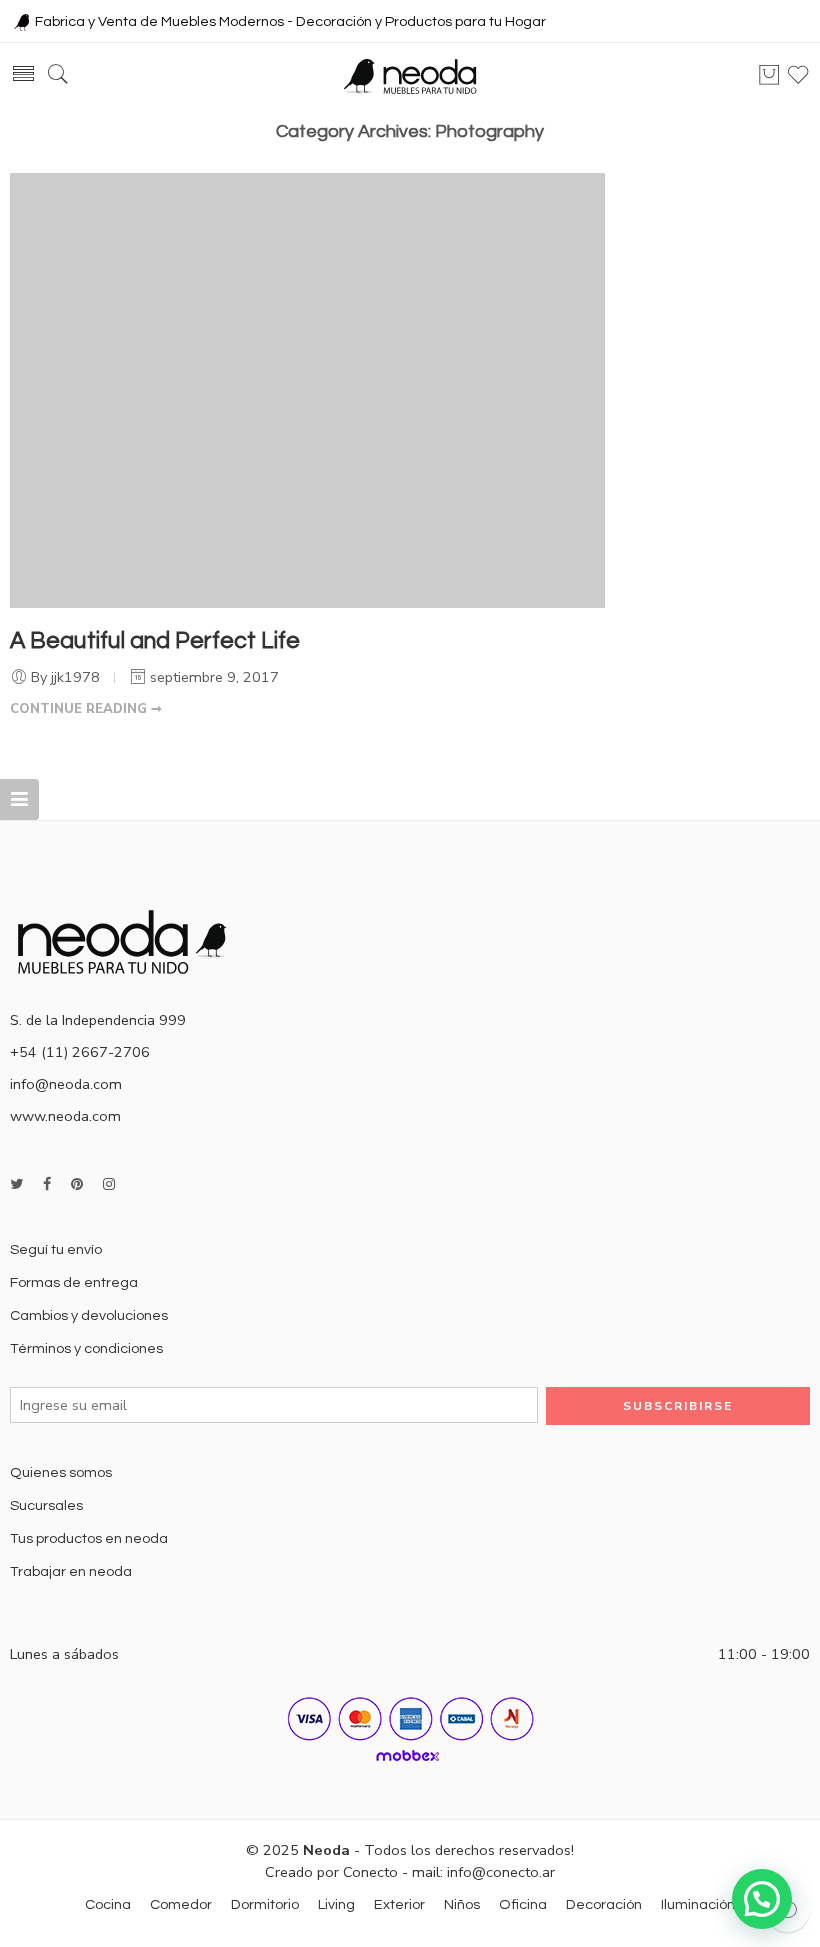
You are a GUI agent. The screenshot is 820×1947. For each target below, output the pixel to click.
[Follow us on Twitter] (16, 1184)
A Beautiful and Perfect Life (155, 641)
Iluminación (698, 1904)
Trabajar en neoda (71, 1571)
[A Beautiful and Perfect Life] (307, 389)
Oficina (523, 1904)
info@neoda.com (66, 1084)
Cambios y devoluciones (89, 1315)
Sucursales (46, 1505)
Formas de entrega (74, 1282)
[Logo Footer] (130, 940)
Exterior (399, 1904)
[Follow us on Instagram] (109, 1184)
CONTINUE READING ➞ (86, 709)
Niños (462, 1904)
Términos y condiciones (86, 1348)
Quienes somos (61, 1472)
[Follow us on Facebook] (47, 1184)
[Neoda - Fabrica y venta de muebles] (410, 75)
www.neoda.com (65, 1116)
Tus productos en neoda (89, 1538)
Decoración (604, 1904)
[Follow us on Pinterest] (77, 1184)
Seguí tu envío (56, 1249)
